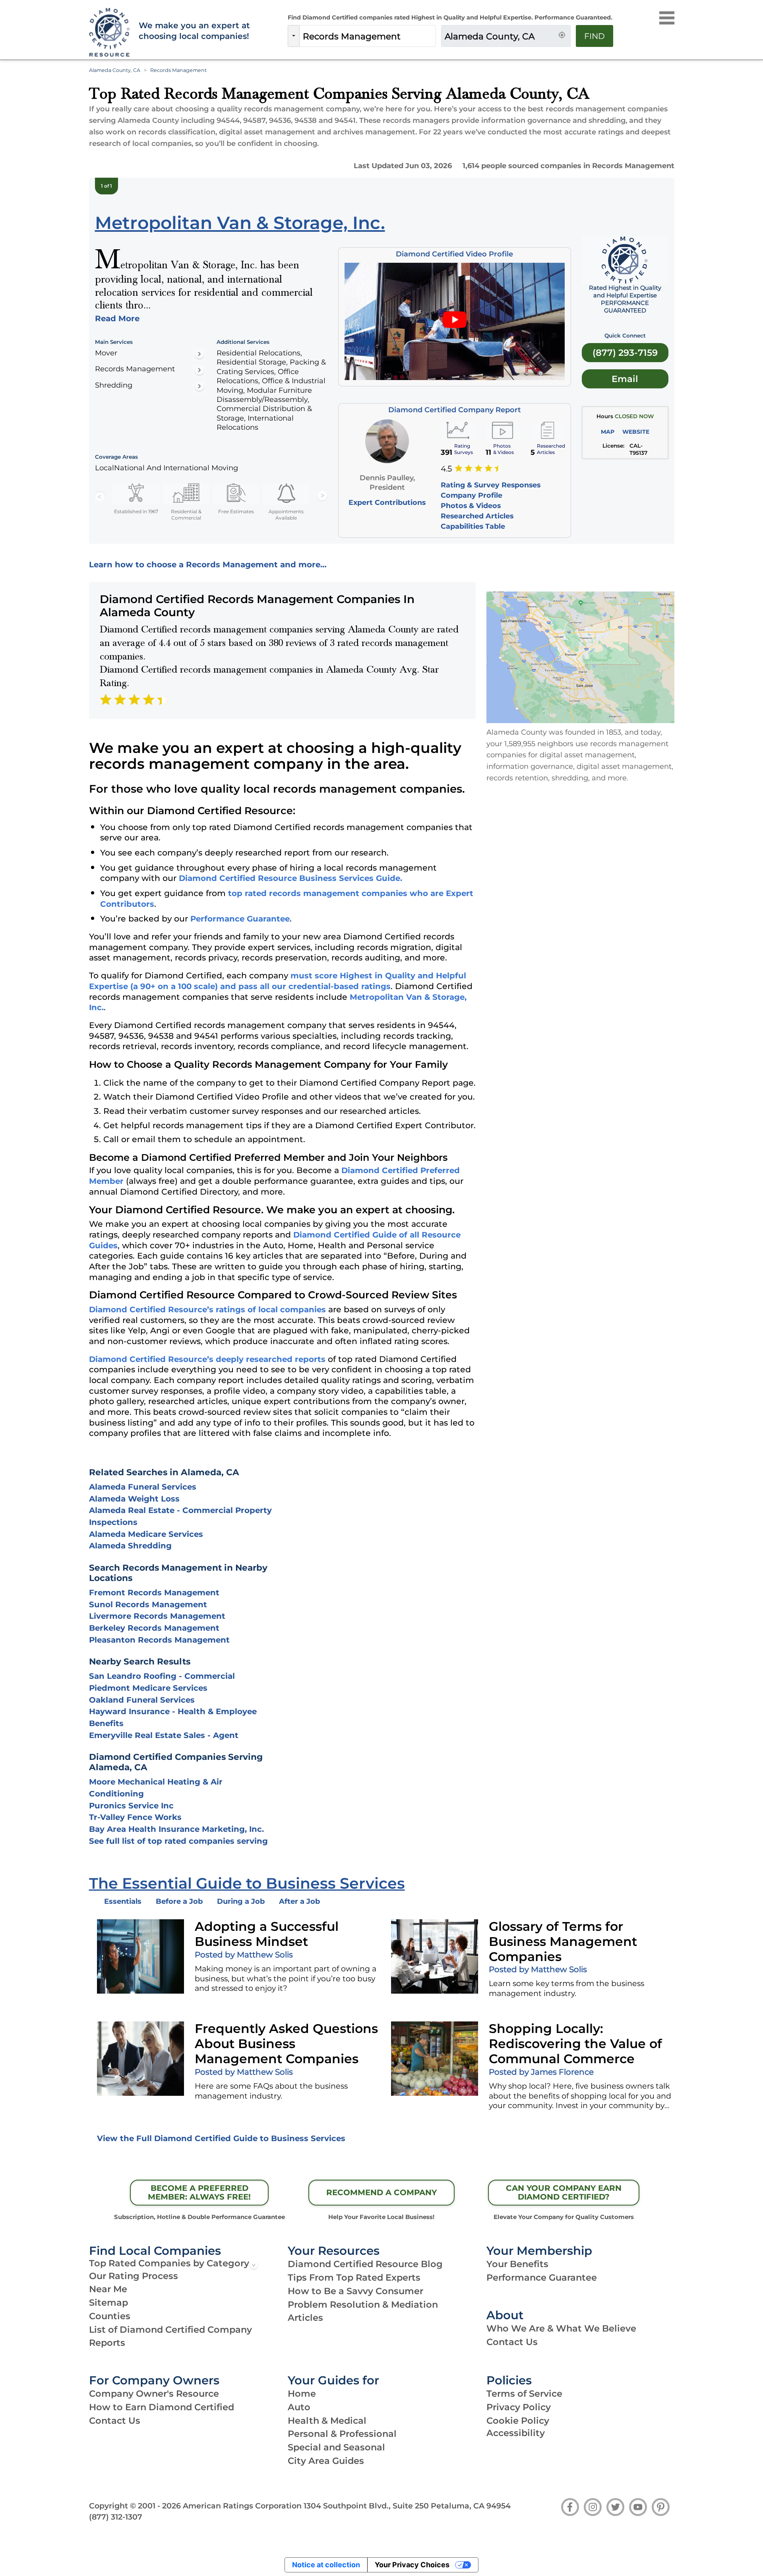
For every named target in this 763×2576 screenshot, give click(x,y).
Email (625, 379)
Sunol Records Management (148, 1604)
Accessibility (516, 2433)
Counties (110, 2316)
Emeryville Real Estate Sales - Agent (164, 1735)
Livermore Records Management (157, 1616)
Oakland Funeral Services (142, 1700)
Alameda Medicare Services (146, 1534)
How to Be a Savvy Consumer (355, 2291)
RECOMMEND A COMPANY (381, 2192)
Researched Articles (477, 516)
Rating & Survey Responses (491, 485)
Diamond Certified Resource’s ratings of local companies (207, 1309)
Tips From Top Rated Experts (354, 2277)
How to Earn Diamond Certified (162, 2407)
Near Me (108, 2289)
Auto (299, 2407)
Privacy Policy (519, 2407)
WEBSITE (636, 432)
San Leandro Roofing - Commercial (162, 1676)
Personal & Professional (342, 2434)
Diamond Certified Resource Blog (365, 2264)
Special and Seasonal (336, 2447)
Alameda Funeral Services (143, 1487)
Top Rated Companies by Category (169, 2263)
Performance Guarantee (240, 919)
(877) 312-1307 (116, 2517)
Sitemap (108, 2302)
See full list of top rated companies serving (178, 1841)
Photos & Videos (471, 505)
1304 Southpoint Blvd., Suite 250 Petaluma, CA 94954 (407, 2506)
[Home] (108, 33)
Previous (100, 496)
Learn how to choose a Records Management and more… (208, 564)
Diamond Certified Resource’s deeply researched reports (207, 1359)
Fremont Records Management (154, 1593)
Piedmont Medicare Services (148, 1688)
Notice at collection (326, 2565)
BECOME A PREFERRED (199, 2192)
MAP (608, 432)
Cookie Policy (518, 2421)
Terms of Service (524, 2394)
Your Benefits (517, 2264)
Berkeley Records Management (154, 1628)
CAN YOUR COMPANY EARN (564, 2192)
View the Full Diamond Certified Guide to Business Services (221, 2138)
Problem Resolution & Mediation (363, 2304)
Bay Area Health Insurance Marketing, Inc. (176, 1829)
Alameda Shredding (130, 1546)
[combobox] (368, 36)
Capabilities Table (473, 526)
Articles (305, 2318)
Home (302, 2394)
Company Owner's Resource (154, 2394)
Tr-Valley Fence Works (135, 1817)
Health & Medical (327, 2421)
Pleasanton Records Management (159, 1640)
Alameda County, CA (115, 70)
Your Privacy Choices (412, 2565)
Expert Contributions (387, 502)
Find (595, 36)
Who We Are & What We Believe (561, 2328)
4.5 (446, 469)
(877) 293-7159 (625, 353)
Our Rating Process (134, 2276)
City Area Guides (326, 2461)
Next (322, 496)
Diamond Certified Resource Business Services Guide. (290, 878)
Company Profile (472, 495)
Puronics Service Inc (131, 1806)
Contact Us (512, 2342)
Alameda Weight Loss (134, 1499)
